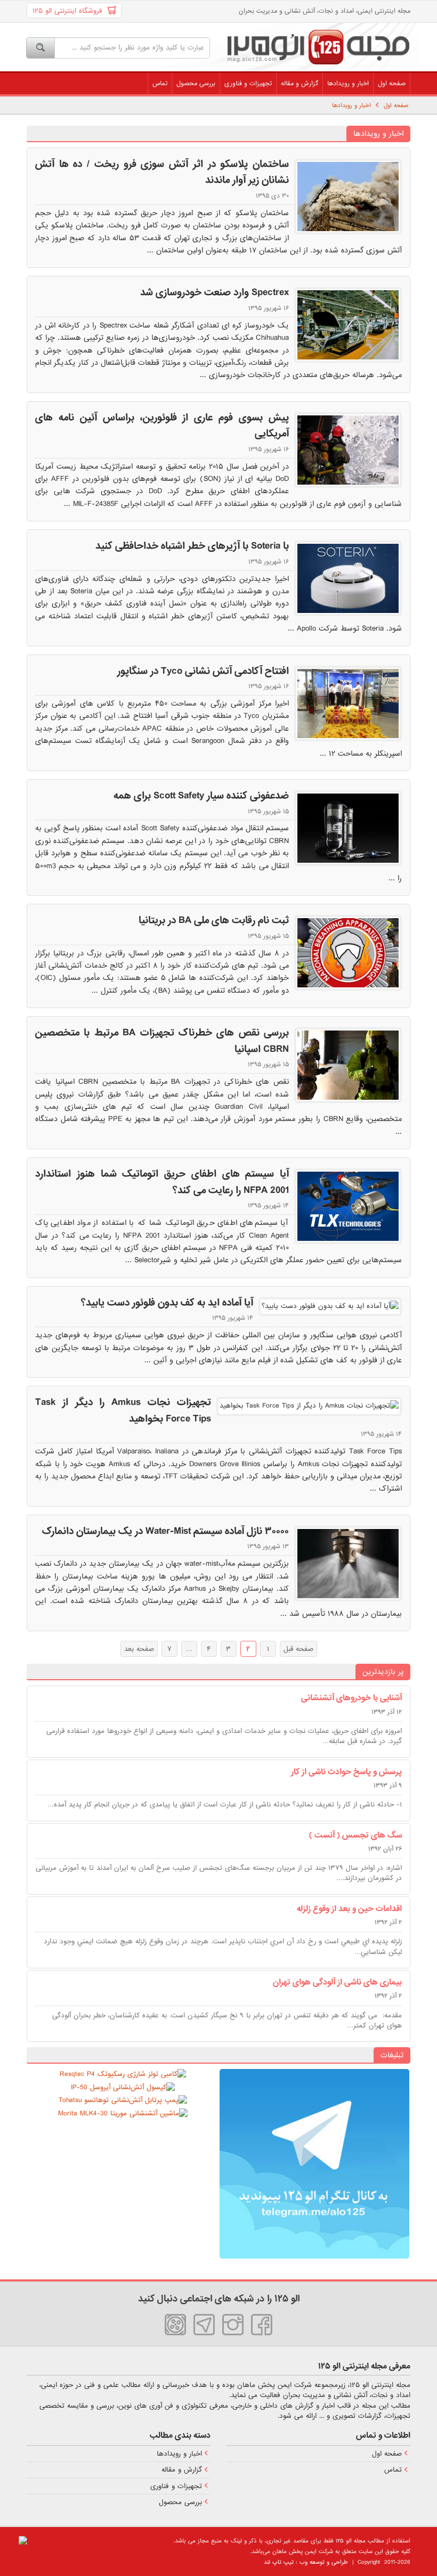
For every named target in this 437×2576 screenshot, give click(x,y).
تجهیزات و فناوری (248, 84)
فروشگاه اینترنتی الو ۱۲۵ (70, 11)
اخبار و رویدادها (348, 84)
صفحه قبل (298, 1649)
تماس (160, 84)
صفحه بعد (139, 1649)
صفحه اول (392, 84)
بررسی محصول (196, 84)
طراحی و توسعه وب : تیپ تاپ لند (306, 2562)
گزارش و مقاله (300, 84)
